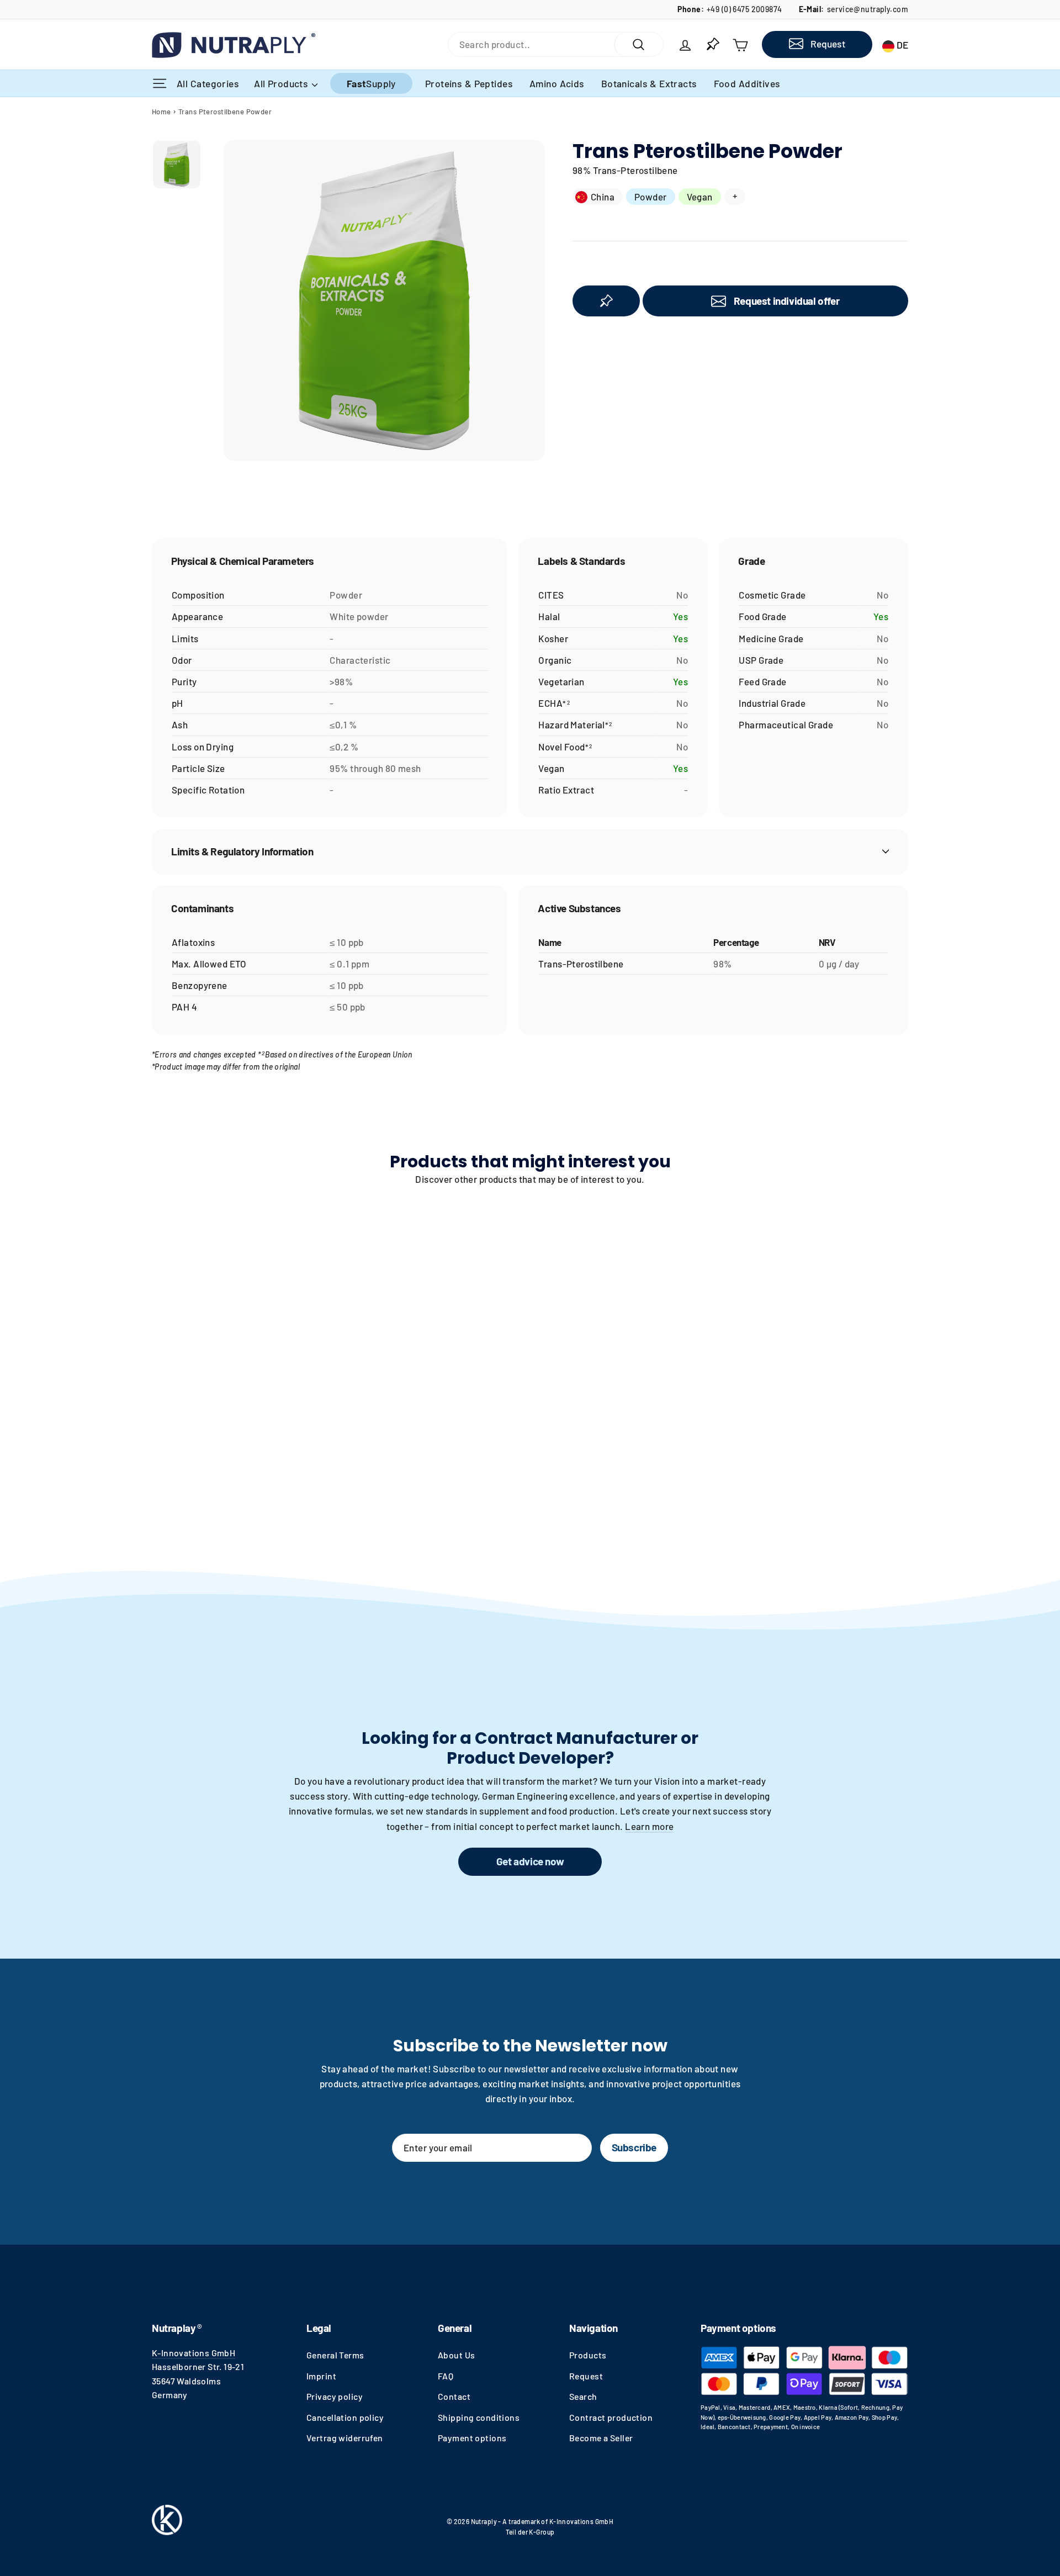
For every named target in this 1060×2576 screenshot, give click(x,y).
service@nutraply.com (868, 9)
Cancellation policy (345, 2417)
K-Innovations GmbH (194, 2353)
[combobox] (531, 44)
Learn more (649, 1826)
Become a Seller (601, 2438)
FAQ (446, 2376)
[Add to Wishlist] (606, 301)
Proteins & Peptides (469, 83)
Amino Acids (557, 83)
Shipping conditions (479, 2417)
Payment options (472, 2438)
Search (583, 2396)
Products (588, 2355)
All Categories (209, 83)
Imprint (321, 2376)
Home (161, 112)
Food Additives (747, 83)
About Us (456, 2355)
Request (586, 2376)
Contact (454, 2396)
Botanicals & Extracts (649, 83)
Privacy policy (335, 2396)
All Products (282, 83)
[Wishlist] (713, 44)
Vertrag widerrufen (345, 2438)
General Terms (335, 2355)
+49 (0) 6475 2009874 (744, 9)
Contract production (611, 2417)
